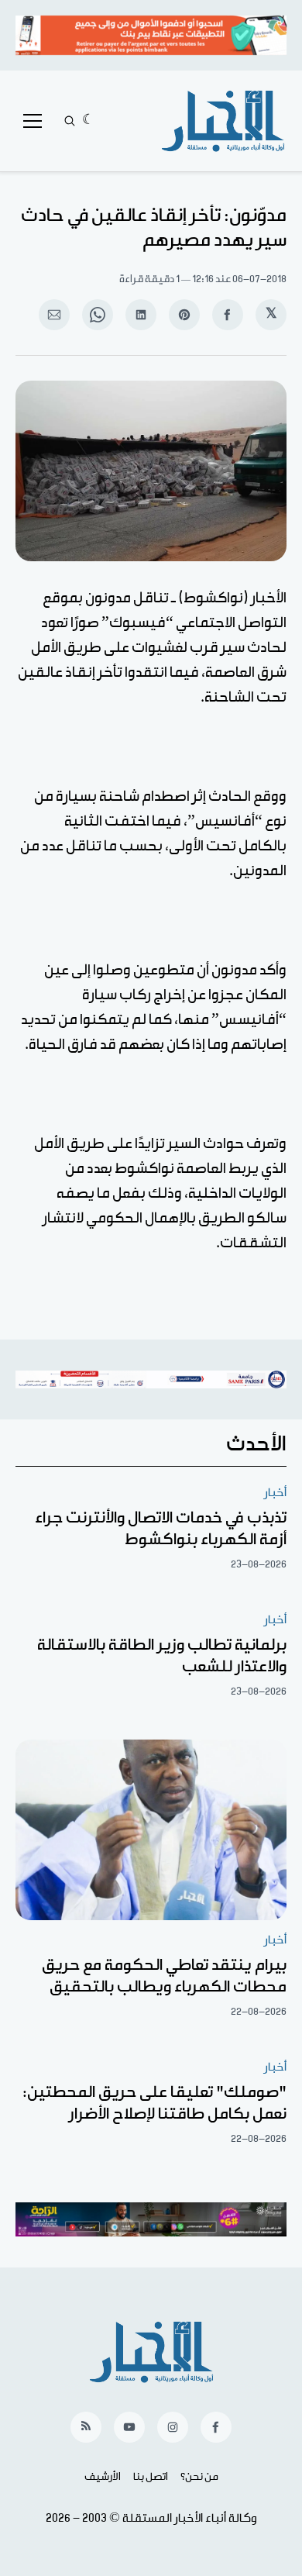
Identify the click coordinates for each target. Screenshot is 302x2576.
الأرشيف (103, 2477)
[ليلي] (89, 121)
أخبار (275, 1493)
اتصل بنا (151, 2477)
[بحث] (70, 121)
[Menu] (33, 121)
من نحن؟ (199, 2477)
